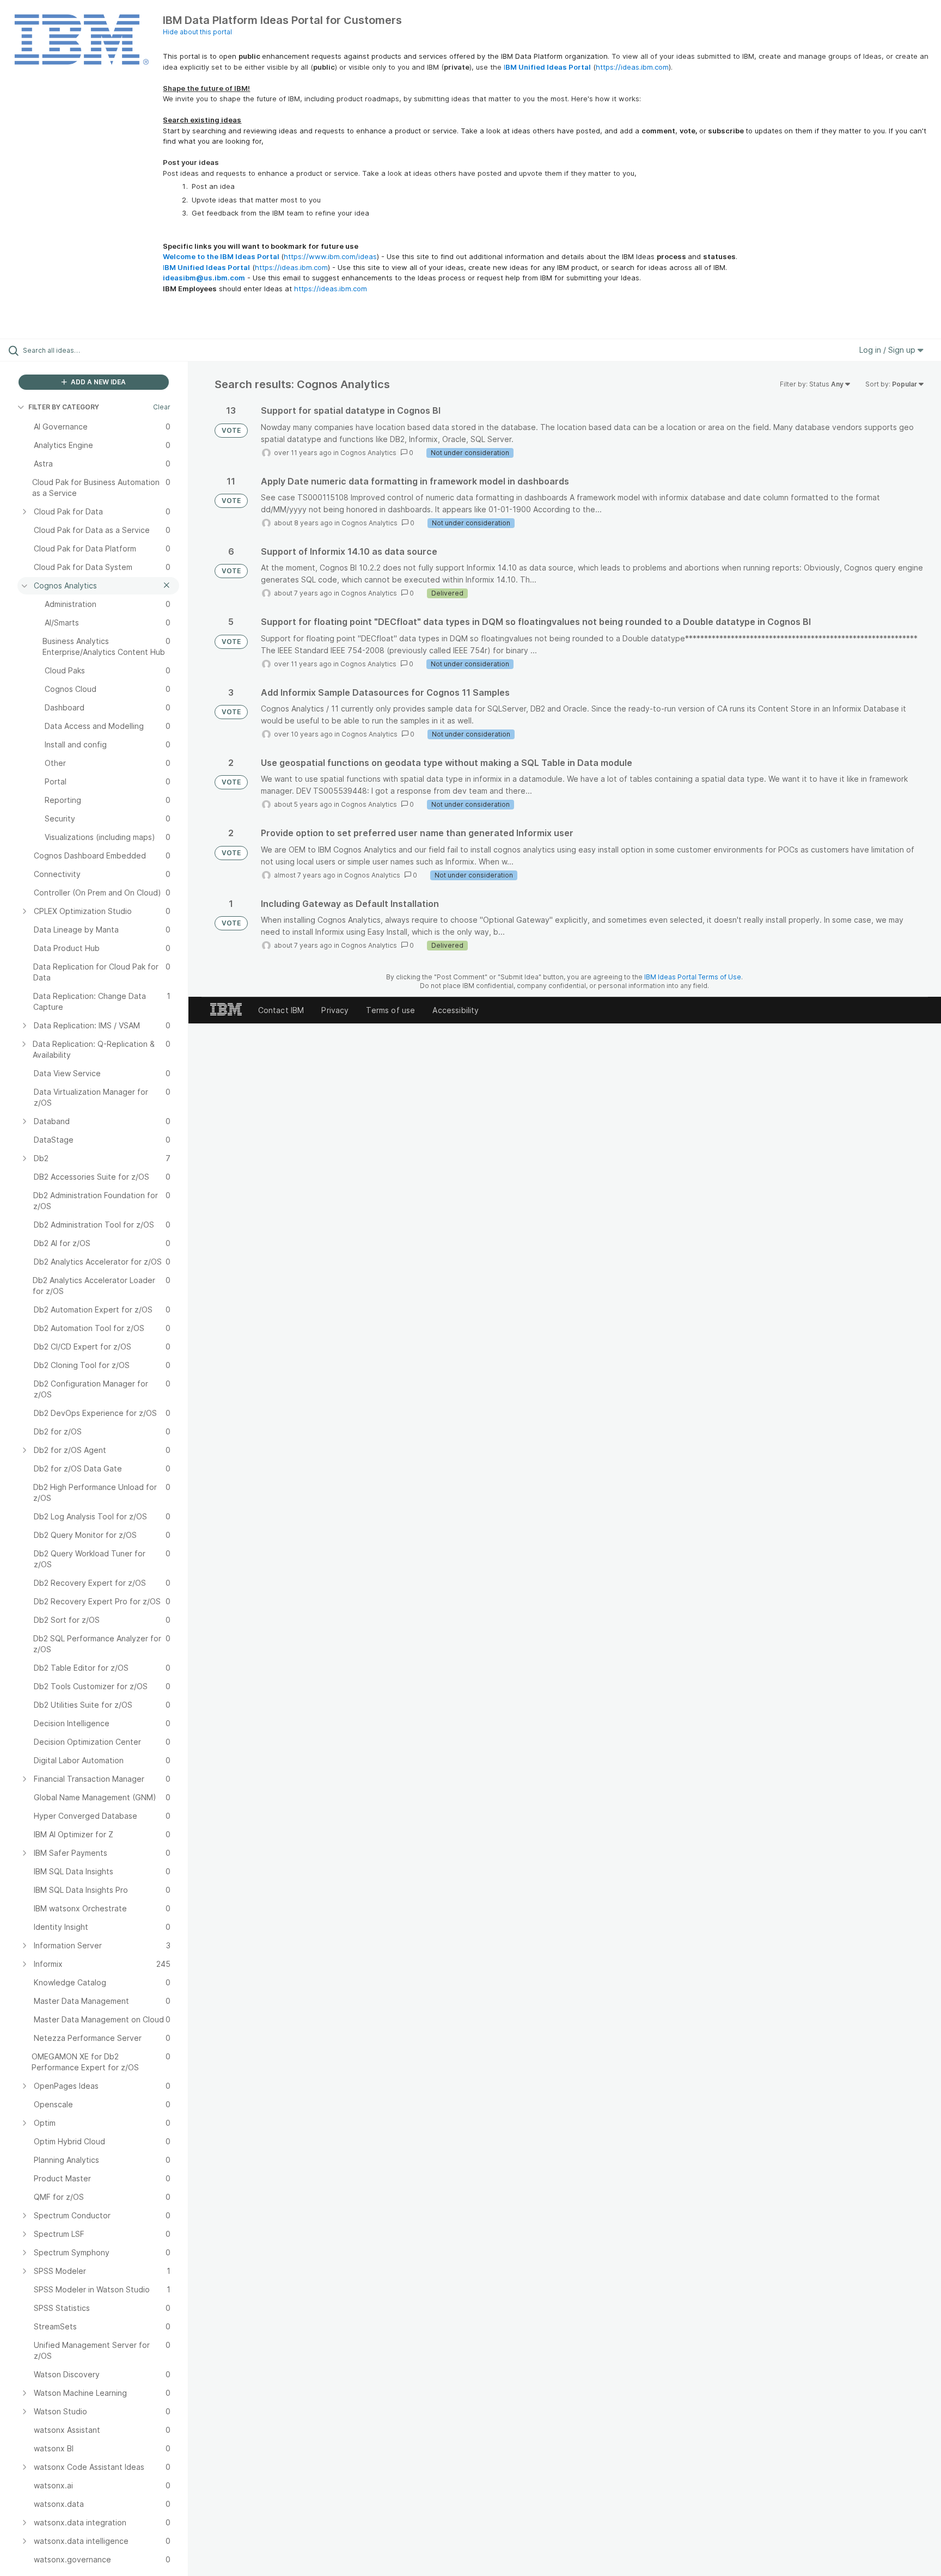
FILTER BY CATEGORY (64, 407)
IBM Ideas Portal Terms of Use (693, 977)
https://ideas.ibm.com (632, 67)
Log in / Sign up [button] (888, 350)
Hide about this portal (197, 32)
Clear (162, 407)
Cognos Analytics (368, 453)
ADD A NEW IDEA (97, 382)
